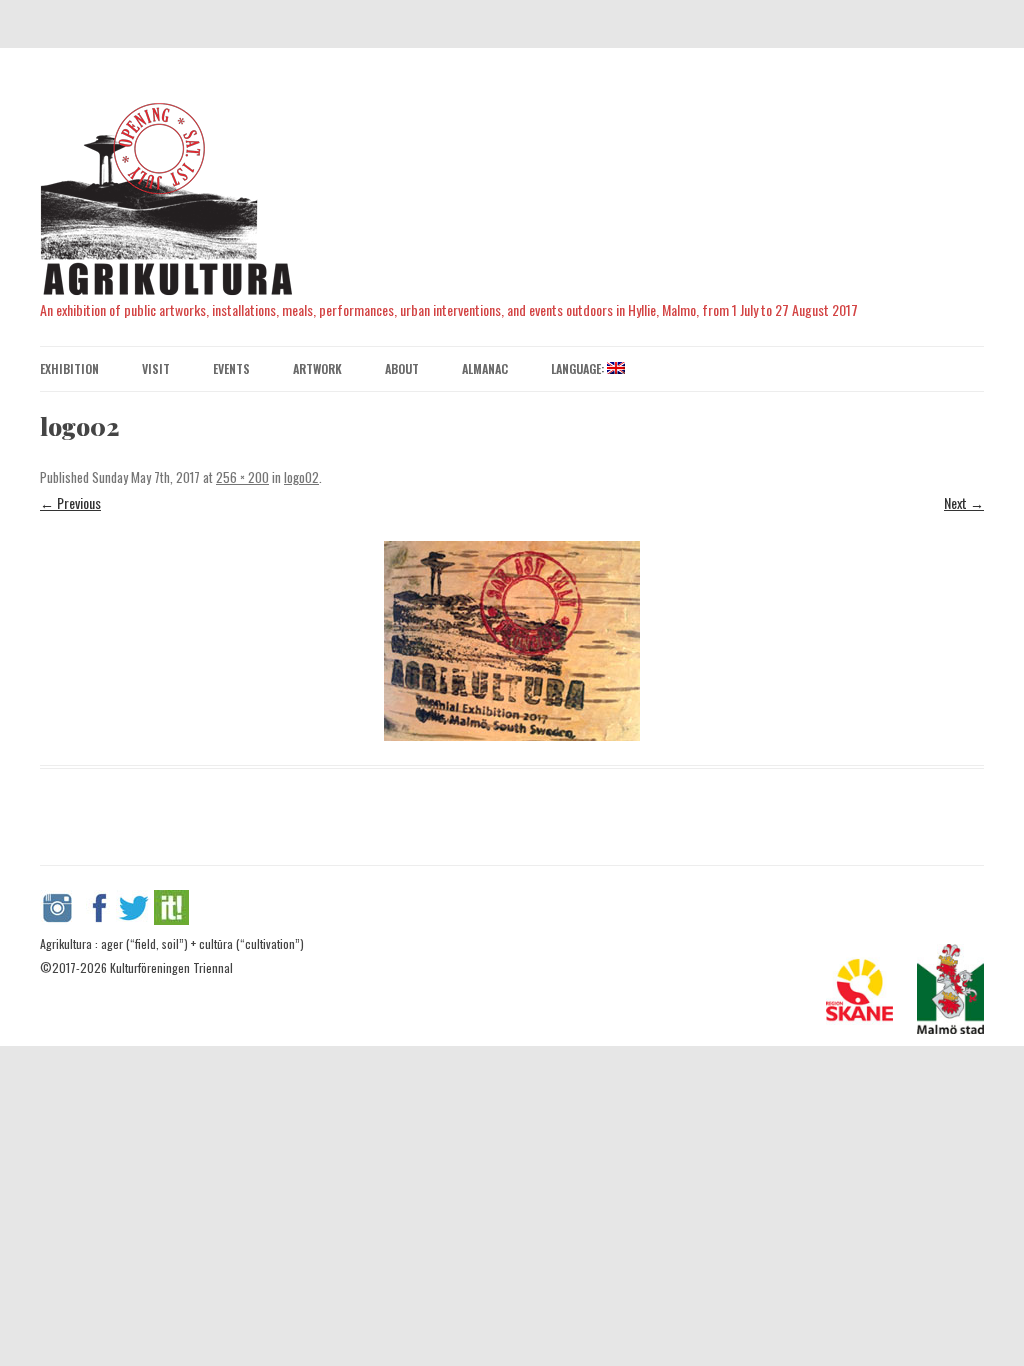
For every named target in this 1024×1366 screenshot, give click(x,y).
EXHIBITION (69, 368)
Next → (964, 502)
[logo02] (512, 641)
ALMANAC (485, 368)
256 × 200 (242, 477)
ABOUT (402, 368)
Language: (579, 368)
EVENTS (231, 368)
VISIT (156, 368)
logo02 (301, 477)
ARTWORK (317, 368)
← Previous (70, 502)
